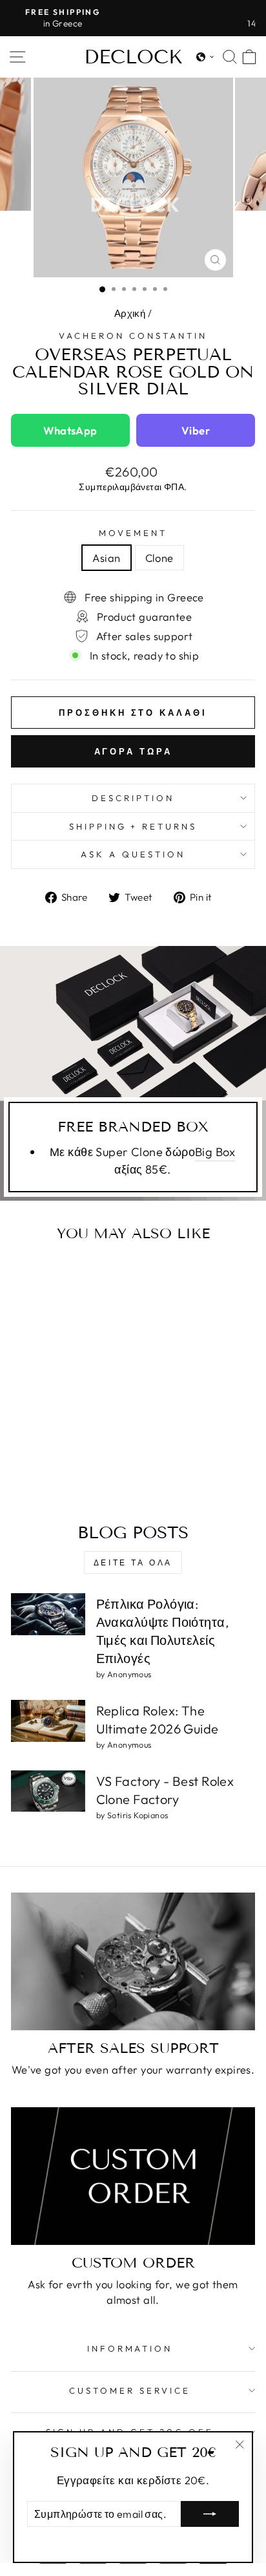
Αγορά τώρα (133, 751)
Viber (196, 430)
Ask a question (133, 854)
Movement (133, 533)
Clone (159, 558)
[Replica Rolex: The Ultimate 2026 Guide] (48, 1721)
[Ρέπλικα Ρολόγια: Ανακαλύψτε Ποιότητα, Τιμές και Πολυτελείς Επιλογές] (48, 1614)
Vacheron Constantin (133, 336)
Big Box (215, 1152)
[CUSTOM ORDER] (133, 2176)
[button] (205, 57)
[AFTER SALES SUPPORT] (133, 1961)
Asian (106, 558)
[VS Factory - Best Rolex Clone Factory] (48, 1791)
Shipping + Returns (133, 826)
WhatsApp (70, 430)
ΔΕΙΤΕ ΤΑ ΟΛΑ (133, 1562)
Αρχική (130, 313)
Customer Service (130, 2390)
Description (133, 798)
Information (130, 2348)
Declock (133, 57)
